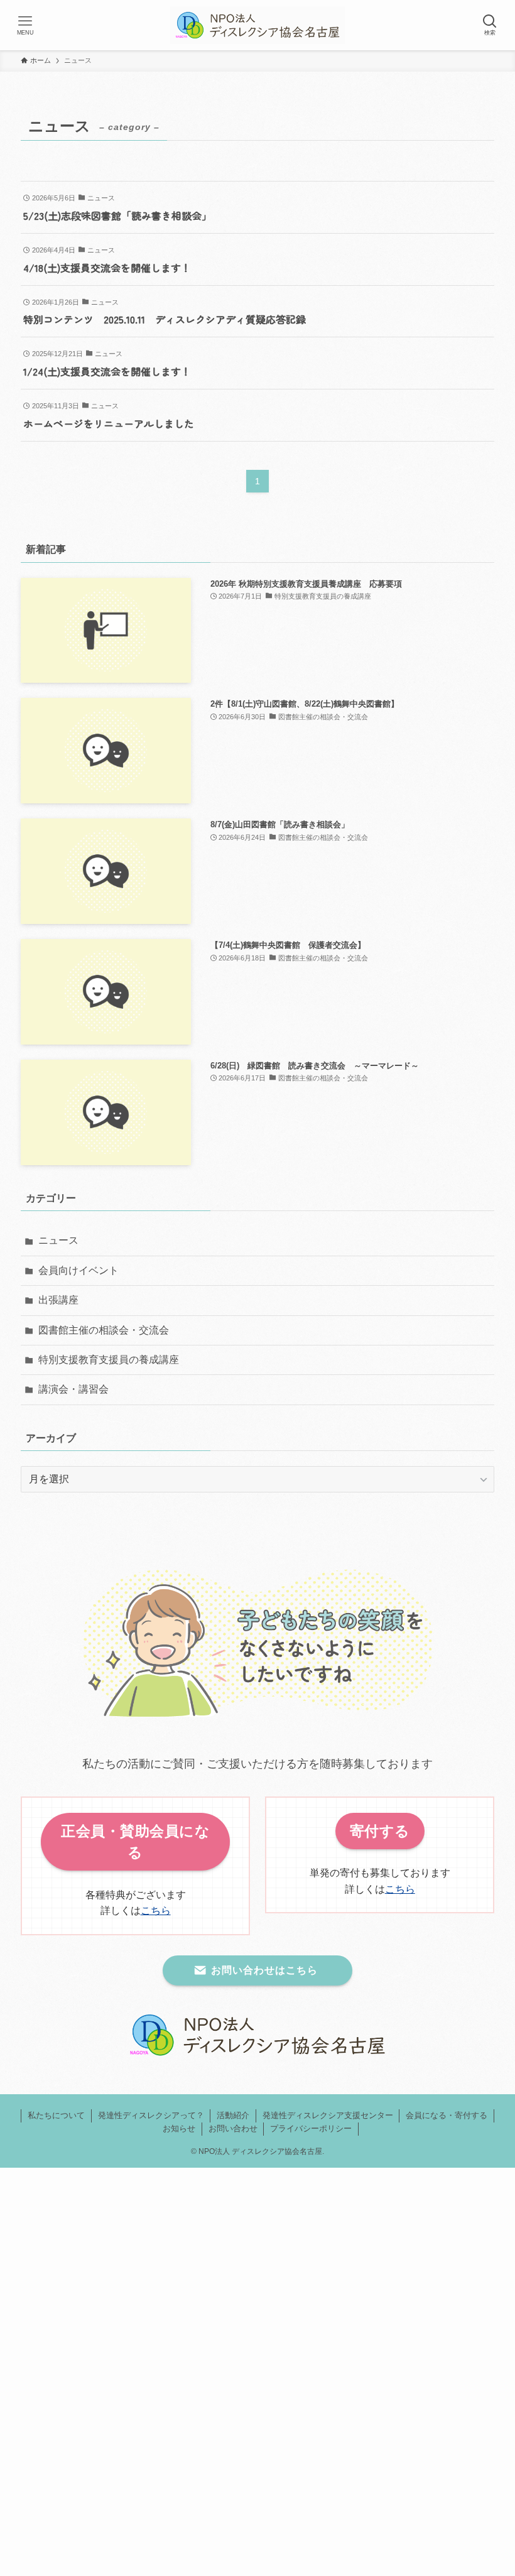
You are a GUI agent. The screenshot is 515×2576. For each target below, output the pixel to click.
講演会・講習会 (73, 1389)
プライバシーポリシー (311, 2128)
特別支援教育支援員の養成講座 (109, 1360)
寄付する (380, 1831)
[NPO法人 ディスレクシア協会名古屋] (257, 25)
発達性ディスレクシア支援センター (328, 2115)
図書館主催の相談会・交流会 (104, 1330)
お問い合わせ (233, 2128)
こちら (156, 1910)
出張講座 (58, 1300)
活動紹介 (233, 2115)
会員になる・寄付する (447, 2115)
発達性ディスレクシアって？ (151, 2115)
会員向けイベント (79, 1270)
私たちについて (56, 2115)
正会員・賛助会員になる (135, 1842)
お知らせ (179, 2128)
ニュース (58, 1240)
